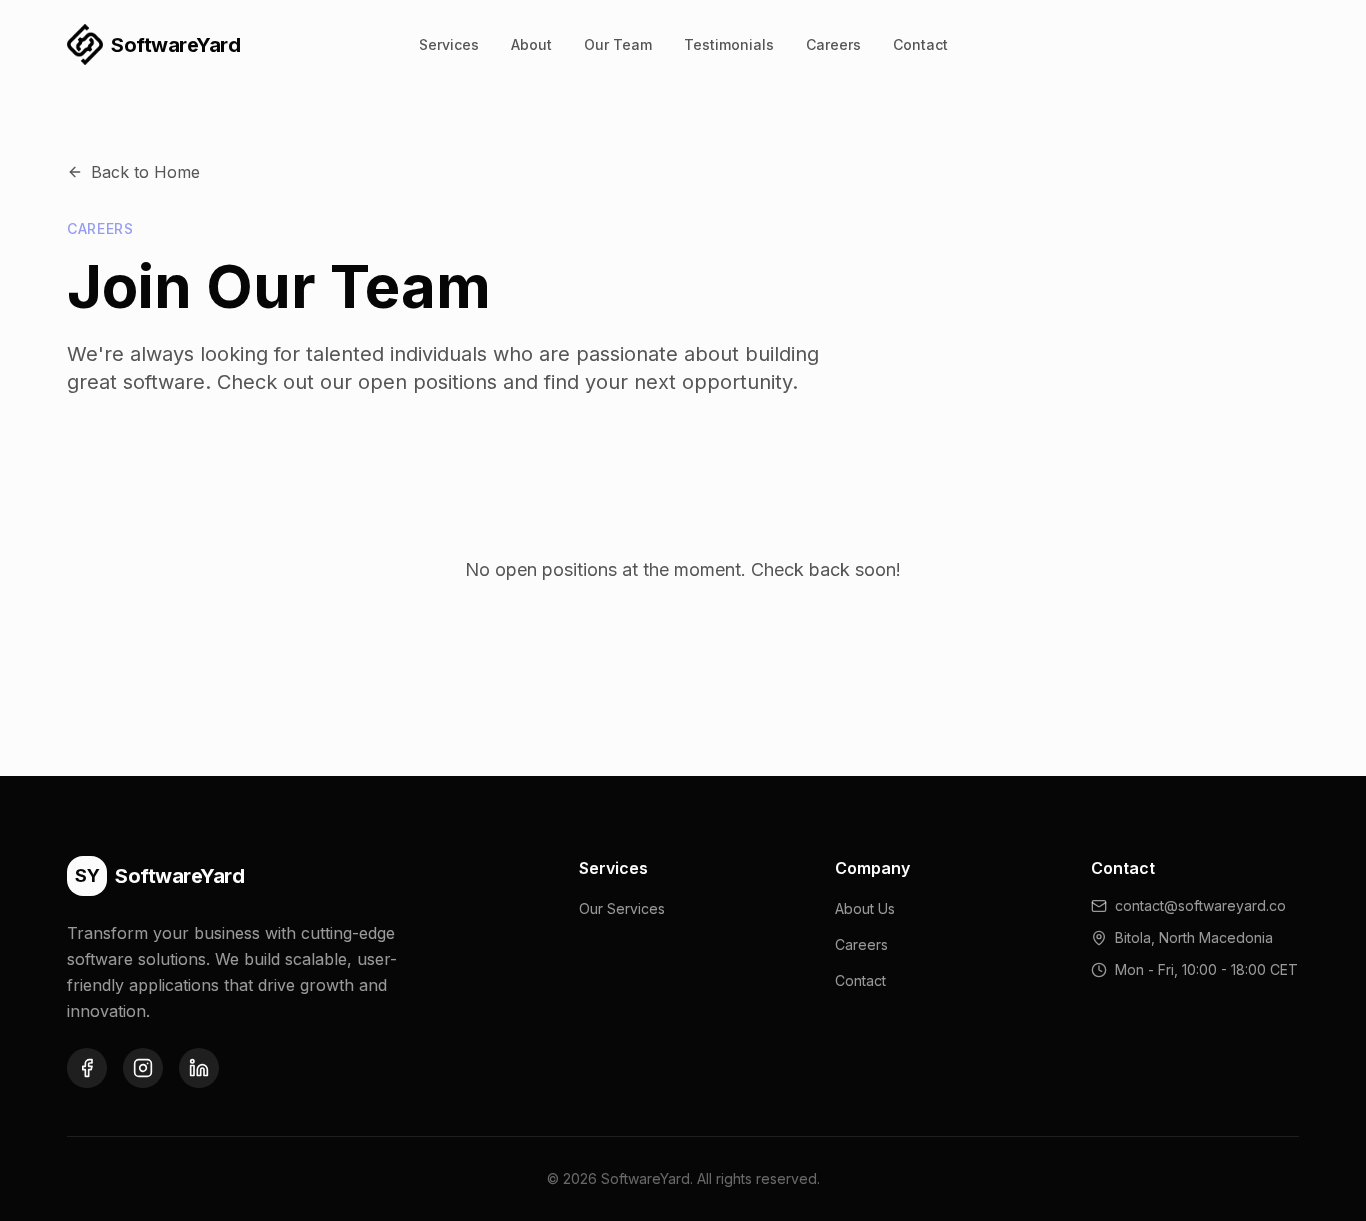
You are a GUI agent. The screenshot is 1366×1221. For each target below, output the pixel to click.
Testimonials (729, 44)
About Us (865, 908)
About (531, 44)
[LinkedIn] (199, 1068)
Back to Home (145, 172)
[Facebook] (87, 1068)
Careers (833, 44)
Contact (920, 44)
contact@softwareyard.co (1200, 905)
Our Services (622, 908)
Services (449, 44)
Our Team (618, 44)
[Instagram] (143, 1068)
